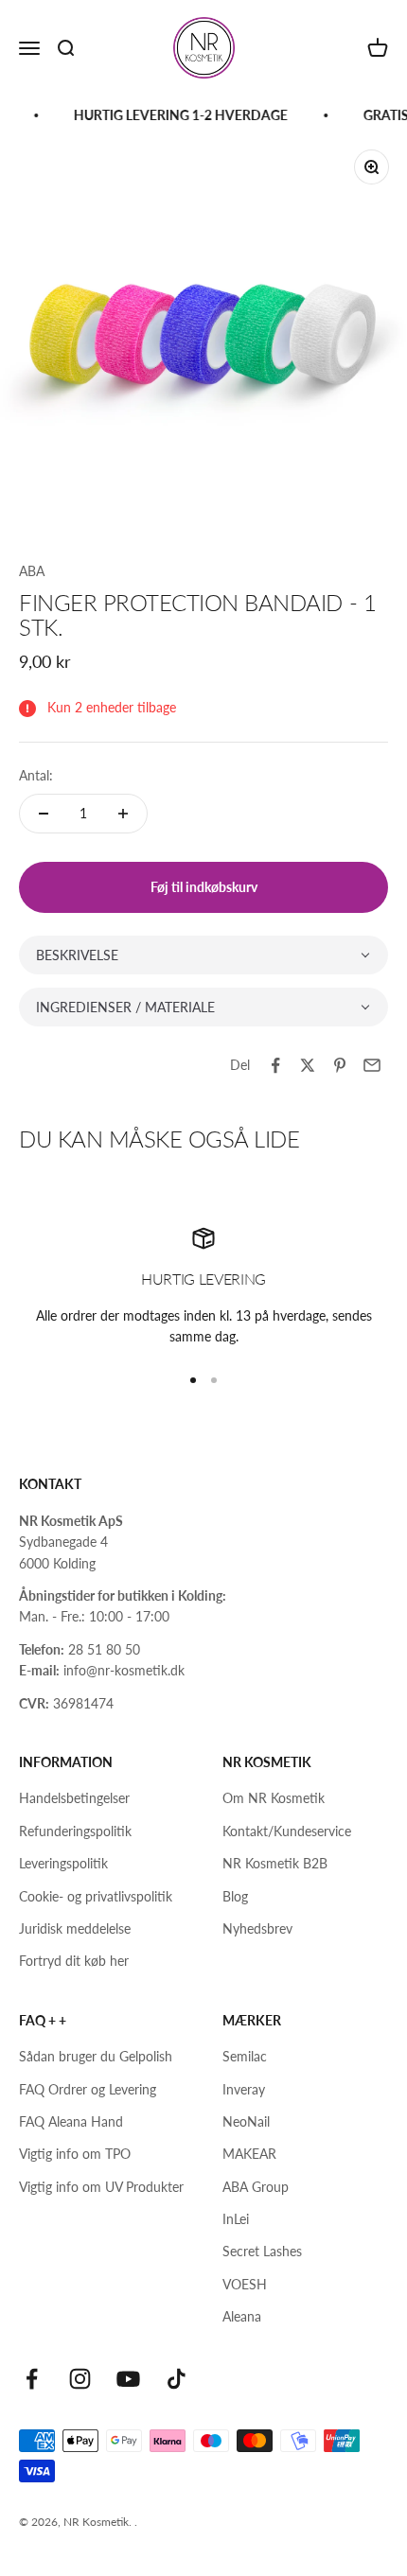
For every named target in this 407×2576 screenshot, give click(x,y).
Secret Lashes (262, 2251)
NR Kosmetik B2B (275, 1863)
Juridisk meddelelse (75, 1928)
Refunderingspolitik (75, 1831)
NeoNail (246, 2121)
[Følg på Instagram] (80, 2379)
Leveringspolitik (63, 1863)
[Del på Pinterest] (340, 1065)
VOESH (245, 2284)
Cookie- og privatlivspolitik (96, 1896)
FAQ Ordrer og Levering (88, 2089)
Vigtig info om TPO (75, 2154)
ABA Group (256, 2187)
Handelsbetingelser (74, 1798)
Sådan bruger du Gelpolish (96, 2056)
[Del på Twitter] (308, 1065)
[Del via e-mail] (372, 1065)
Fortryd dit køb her (74, 1961)
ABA (32, 571)
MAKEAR (249, 2154)
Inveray (244, 2089)
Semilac (245, 2056)
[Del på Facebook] (275, 1065)
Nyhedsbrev (257, 1928)
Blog (235, 1896)
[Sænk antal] (44, 814)
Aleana (242, 2316)
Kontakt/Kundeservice (287, 1831)
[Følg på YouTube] (128, 2379)
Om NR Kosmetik (274, 1798)
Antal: (36, 775)
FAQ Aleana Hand (71, 2121)
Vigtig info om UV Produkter (101, 2187)
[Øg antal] (123, 814)
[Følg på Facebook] (32, 2379)
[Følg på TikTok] (177, 2379)
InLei (236, 2219)
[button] (203, 955)
